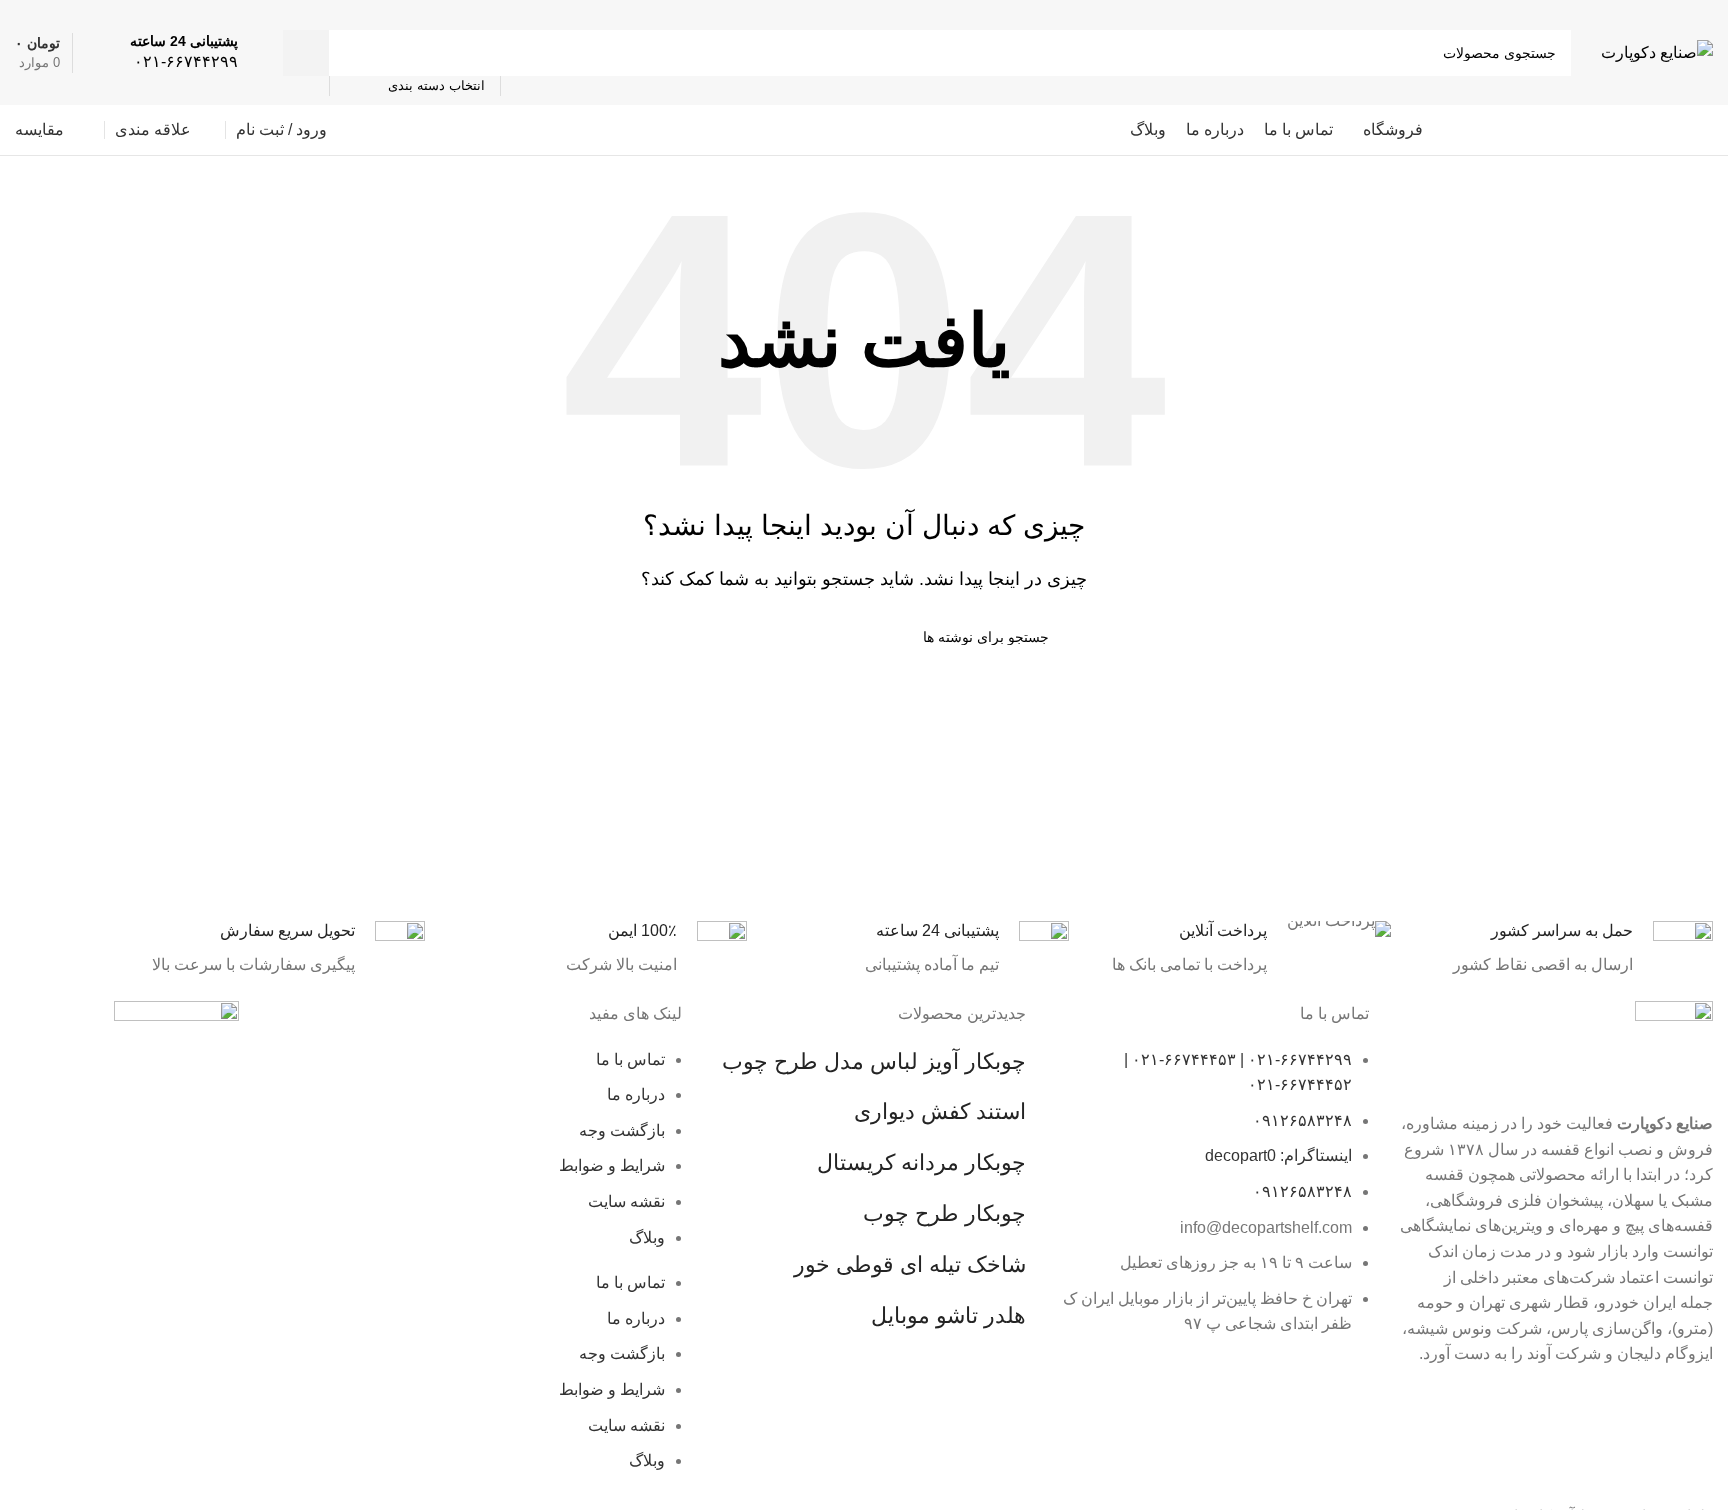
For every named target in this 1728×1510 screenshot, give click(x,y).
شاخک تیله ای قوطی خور (910, 1264)
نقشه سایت (626, 1201)
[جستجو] (306, 53)
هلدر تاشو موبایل (948, 1315)
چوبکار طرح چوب (944, 1213)
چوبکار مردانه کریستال (921, 1162)
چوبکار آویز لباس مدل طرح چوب (874, 1061)
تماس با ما (630, 1059)
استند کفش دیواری (940, 1111)
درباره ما (636, 1094)
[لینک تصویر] (176, 1067)
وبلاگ (647, 1237)
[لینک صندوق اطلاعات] (184, 52)
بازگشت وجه (622, 1130)
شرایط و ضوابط (612, 1165)
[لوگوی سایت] (1657, 51)
